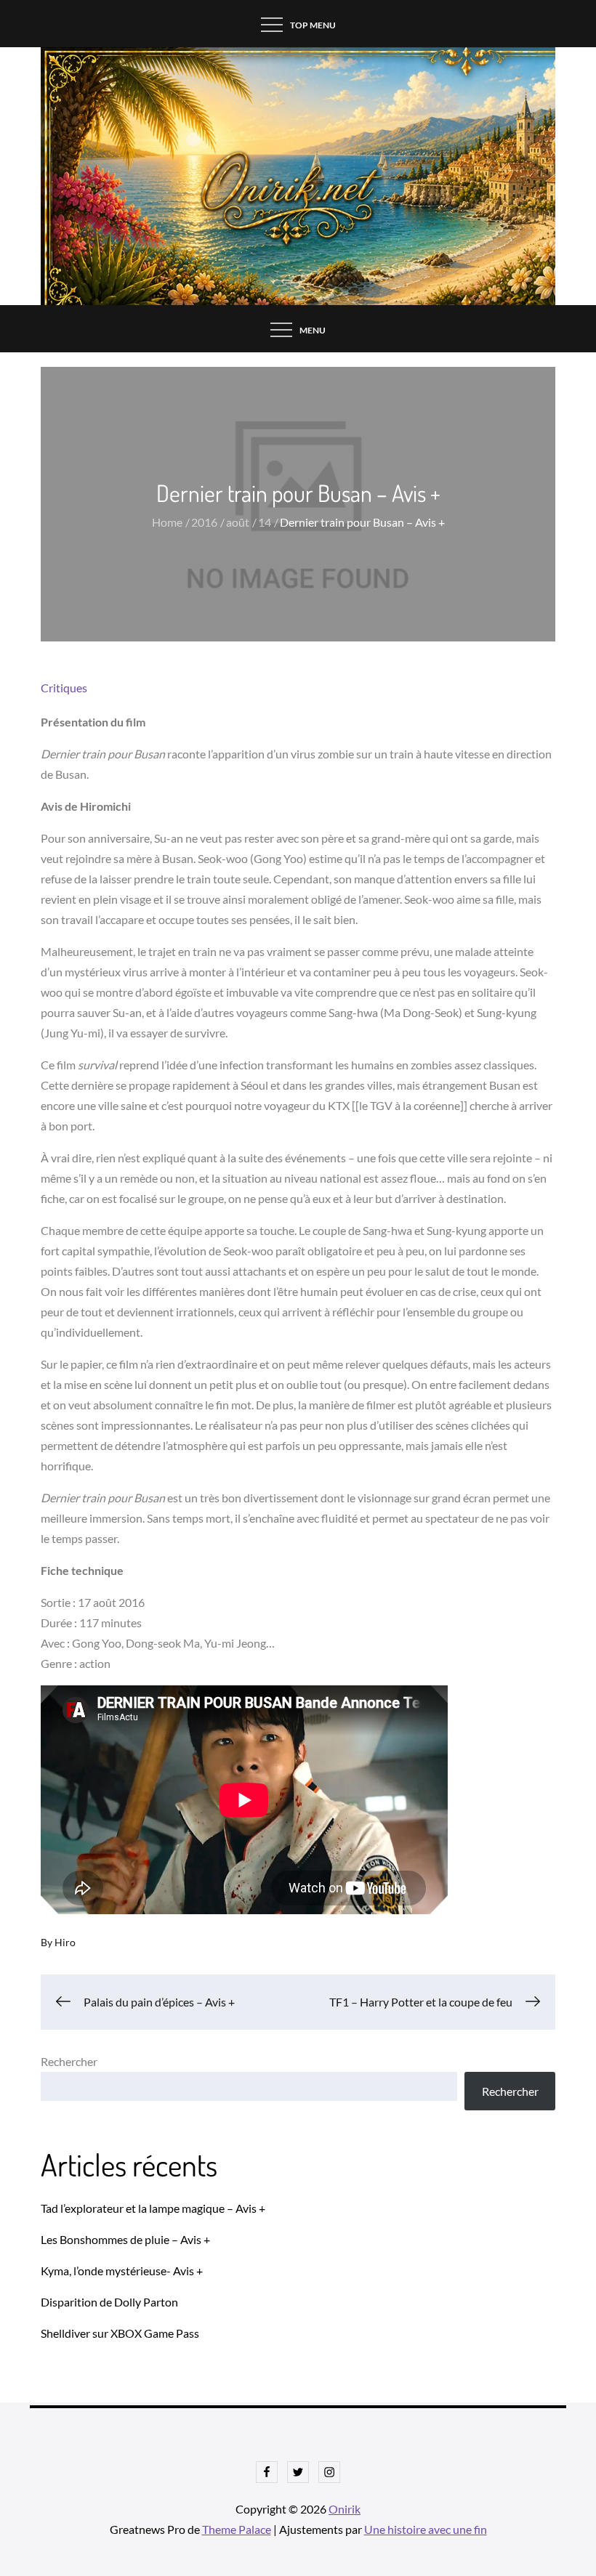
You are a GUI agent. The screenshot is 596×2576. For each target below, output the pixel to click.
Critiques (64, 688)
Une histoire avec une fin (426, 2529)
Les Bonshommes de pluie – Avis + (125, 2239)
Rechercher (69, 2061)
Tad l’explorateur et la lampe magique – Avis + (153, 2208)
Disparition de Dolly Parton (109, 2302)
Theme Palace (237, 2529)
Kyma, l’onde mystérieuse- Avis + (122, 2271)
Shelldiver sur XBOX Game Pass (120, 2333)
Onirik (345, 2509)
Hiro (65, 1942)
